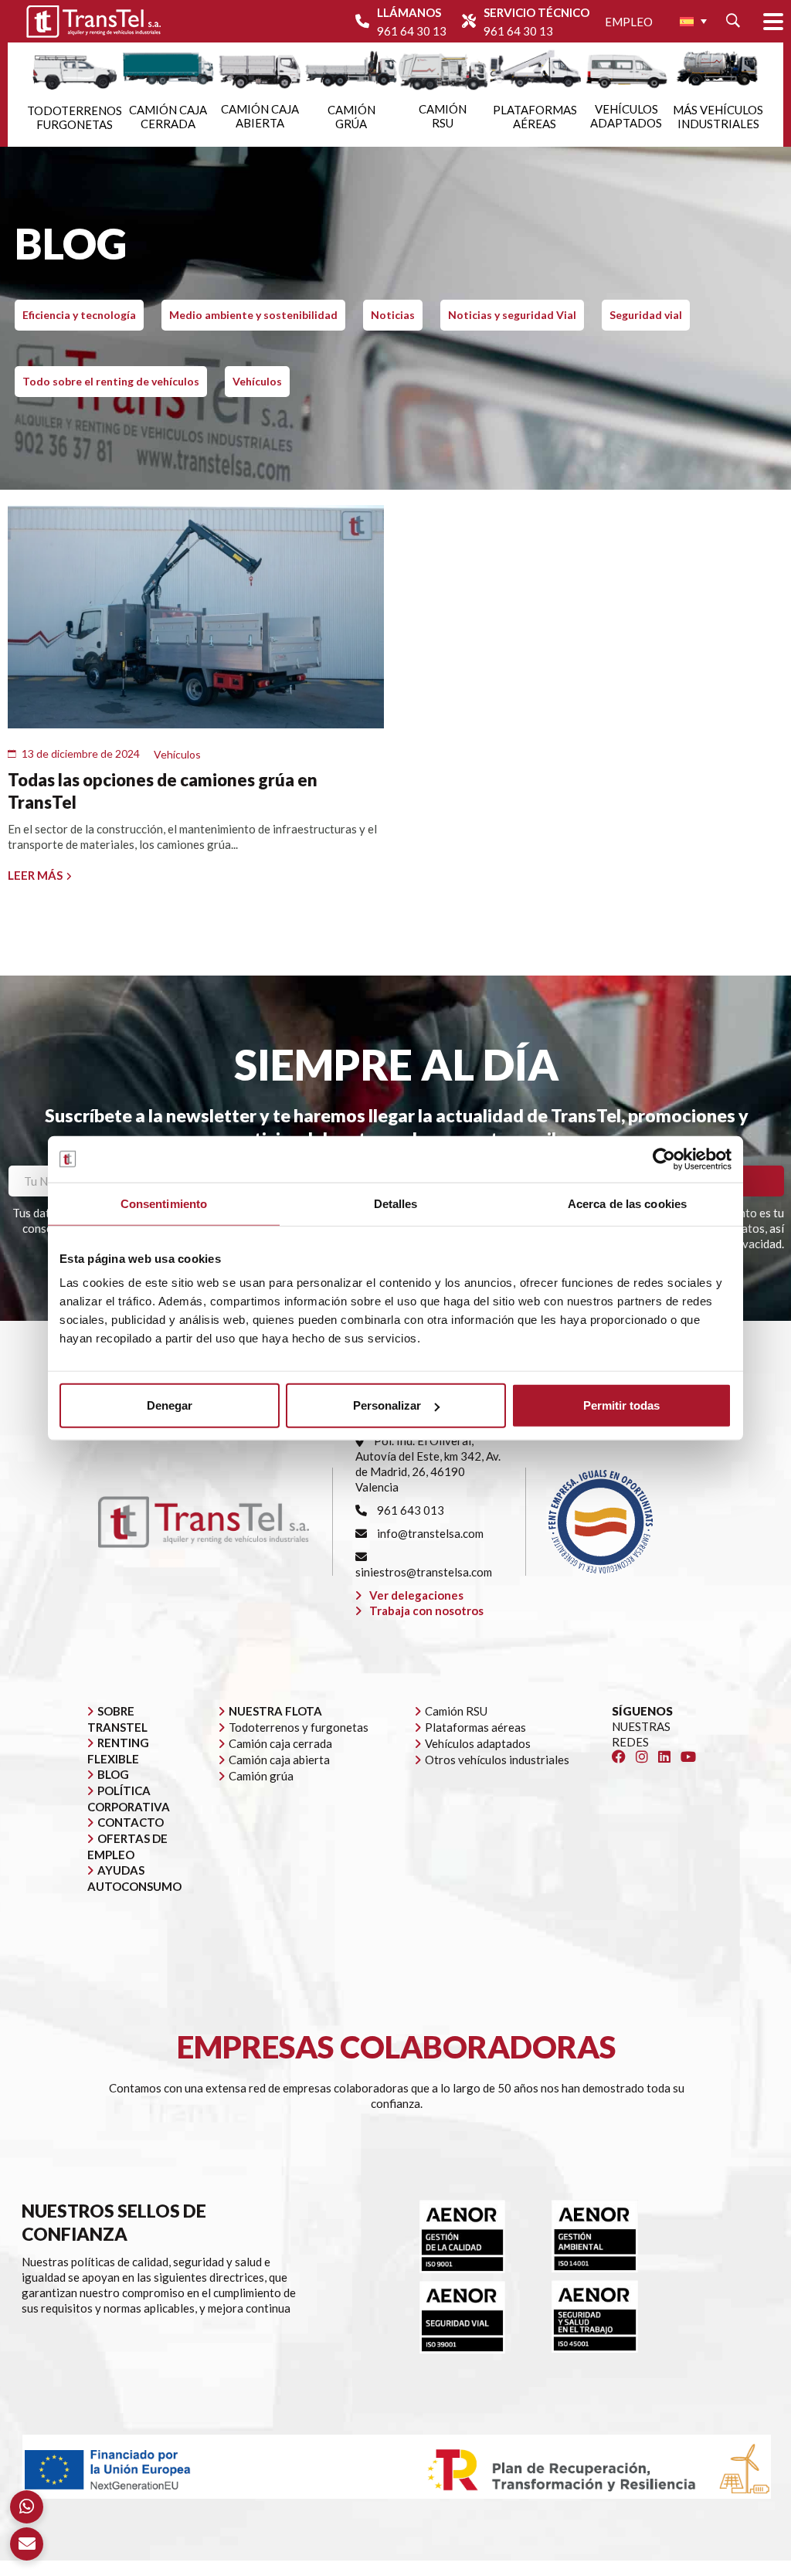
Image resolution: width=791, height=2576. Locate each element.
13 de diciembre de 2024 (81, 753)
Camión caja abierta (279, 1760)
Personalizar (387, 1405)
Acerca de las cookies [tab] (627, 1203)
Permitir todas (621, 1405)
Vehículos (257, 381)
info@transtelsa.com (429, 1533)
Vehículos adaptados (478, 1743)
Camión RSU (456, 1711)
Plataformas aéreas (475, 1727)
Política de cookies (638, 2568)
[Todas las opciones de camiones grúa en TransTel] (196, 617)
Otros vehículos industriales (497, 1760)
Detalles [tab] (396, 1203)
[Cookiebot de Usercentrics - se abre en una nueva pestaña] (664, 1159)
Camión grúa (261, 1776)
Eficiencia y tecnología (79, 315)
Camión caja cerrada (280, 1743)
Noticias (393, 315)
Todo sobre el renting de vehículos (111, 381)
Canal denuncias (736, 2568)
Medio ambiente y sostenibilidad (253, 315)
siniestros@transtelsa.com (424, 1572)
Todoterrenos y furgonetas (299, 1727)
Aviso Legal (432, 2568)
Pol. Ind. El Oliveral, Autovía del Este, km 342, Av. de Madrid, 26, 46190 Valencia (428, 1464)
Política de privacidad (526, 2568)
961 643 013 (409, 1510)
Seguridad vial (646, 315)
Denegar (170, 1405)
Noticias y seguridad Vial (512, 315)
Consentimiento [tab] (164, 1203)
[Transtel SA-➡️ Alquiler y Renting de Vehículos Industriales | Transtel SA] (93, 21)
